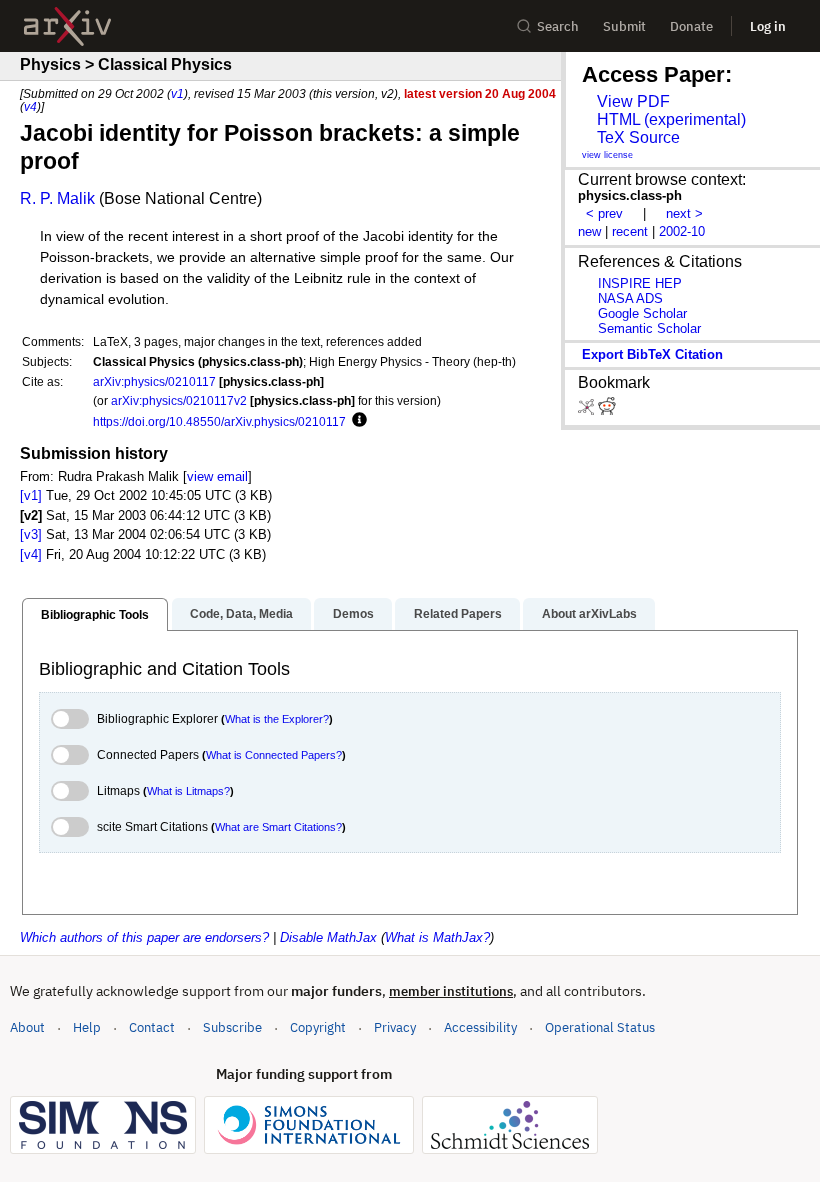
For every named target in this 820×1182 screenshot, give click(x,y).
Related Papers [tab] (458, 614)
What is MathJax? (437, 937)
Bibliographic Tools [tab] (95, 615)
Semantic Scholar (649, 328)
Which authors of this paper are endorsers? (144, 937)
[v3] (31, 534)
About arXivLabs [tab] (589, 614)
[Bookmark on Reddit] (607, 410)
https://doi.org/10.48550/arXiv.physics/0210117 (219, 421)
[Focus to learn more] (356, 421)
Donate (691, 26)
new (589, 231)
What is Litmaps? (188, 791)
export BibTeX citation (652, 354)
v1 (177, 93)
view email (217, 476)
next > (684, 213)
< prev (604, 213)
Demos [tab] (353, 614)
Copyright (318, 1027)
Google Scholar (642, 313)
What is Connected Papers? (274, 755)
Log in (768, 26)
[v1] (31, 495)
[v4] (31, 554)
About (27, 1027)
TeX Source (638, 137)
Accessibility (480, 1027)
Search (558, 26)
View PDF (633, 101)
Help (87, 1027)
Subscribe (232, 1027)
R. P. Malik (57, 198)
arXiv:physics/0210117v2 (179, 400)
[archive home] (67, 26)
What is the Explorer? (277, 719)
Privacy (395, 1027)
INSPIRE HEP (640, 283)
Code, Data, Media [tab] (241, 614)
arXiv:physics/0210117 (154, 381)
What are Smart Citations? (278, 827)
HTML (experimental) (671, 119)
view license (607, 155)
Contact (152, 1027)
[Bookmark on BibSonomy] (588, 410)
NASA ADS (630, 298)
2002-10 (682, 231)
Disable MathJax (328, 937)
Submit (624, 26)
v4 (30, 106)
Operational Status (600, 1027)
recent (630, 231)
